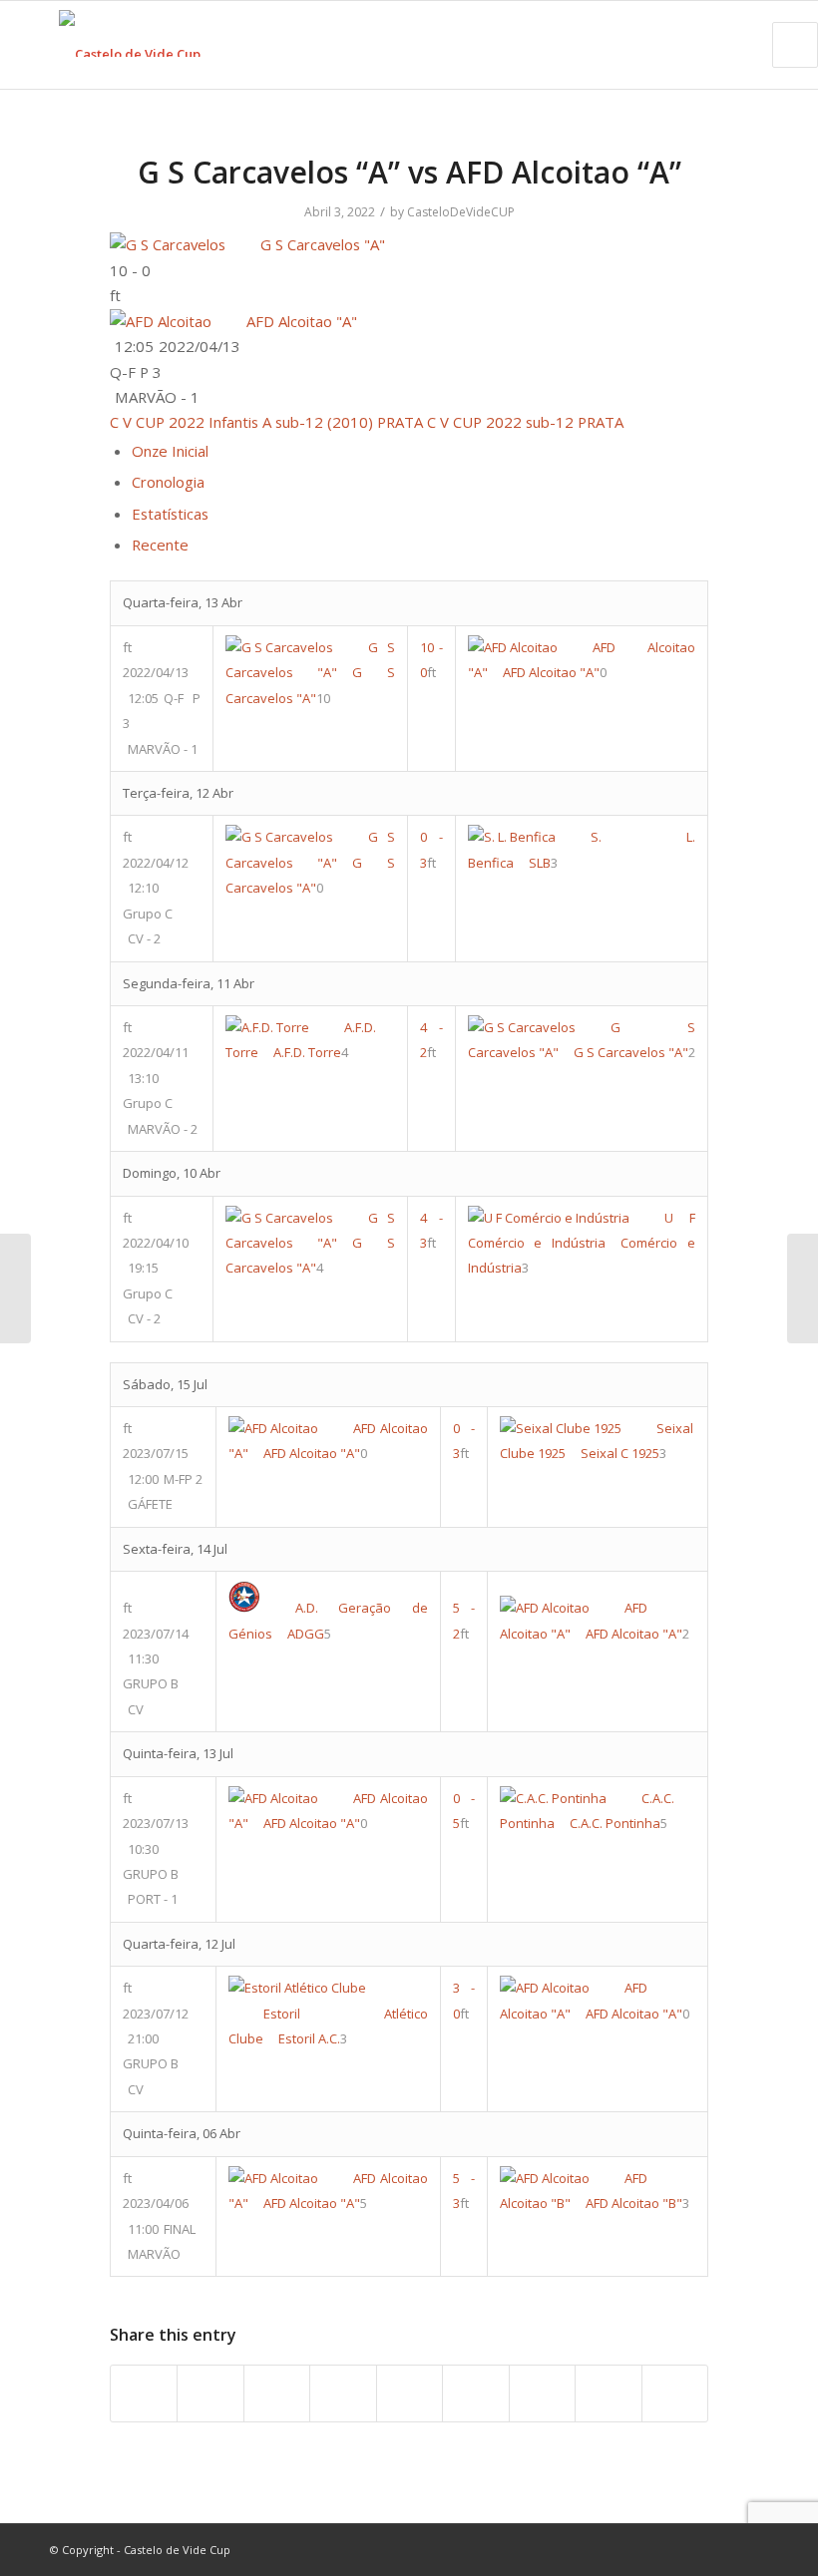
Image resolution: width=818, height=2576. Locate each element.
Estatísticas (170, 514)
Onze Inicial (170, 451)
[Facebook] (663, 2549)
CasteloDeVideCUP (461, 212)
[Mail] (753, 2549)
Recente (160, 545)
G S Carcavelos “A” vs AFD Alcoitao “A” (409, 172)
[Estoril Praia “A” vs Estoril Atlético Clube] (15, 1288)
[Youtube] (693, 2549)
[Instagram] (723, 2549)
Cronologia (168, 482)
